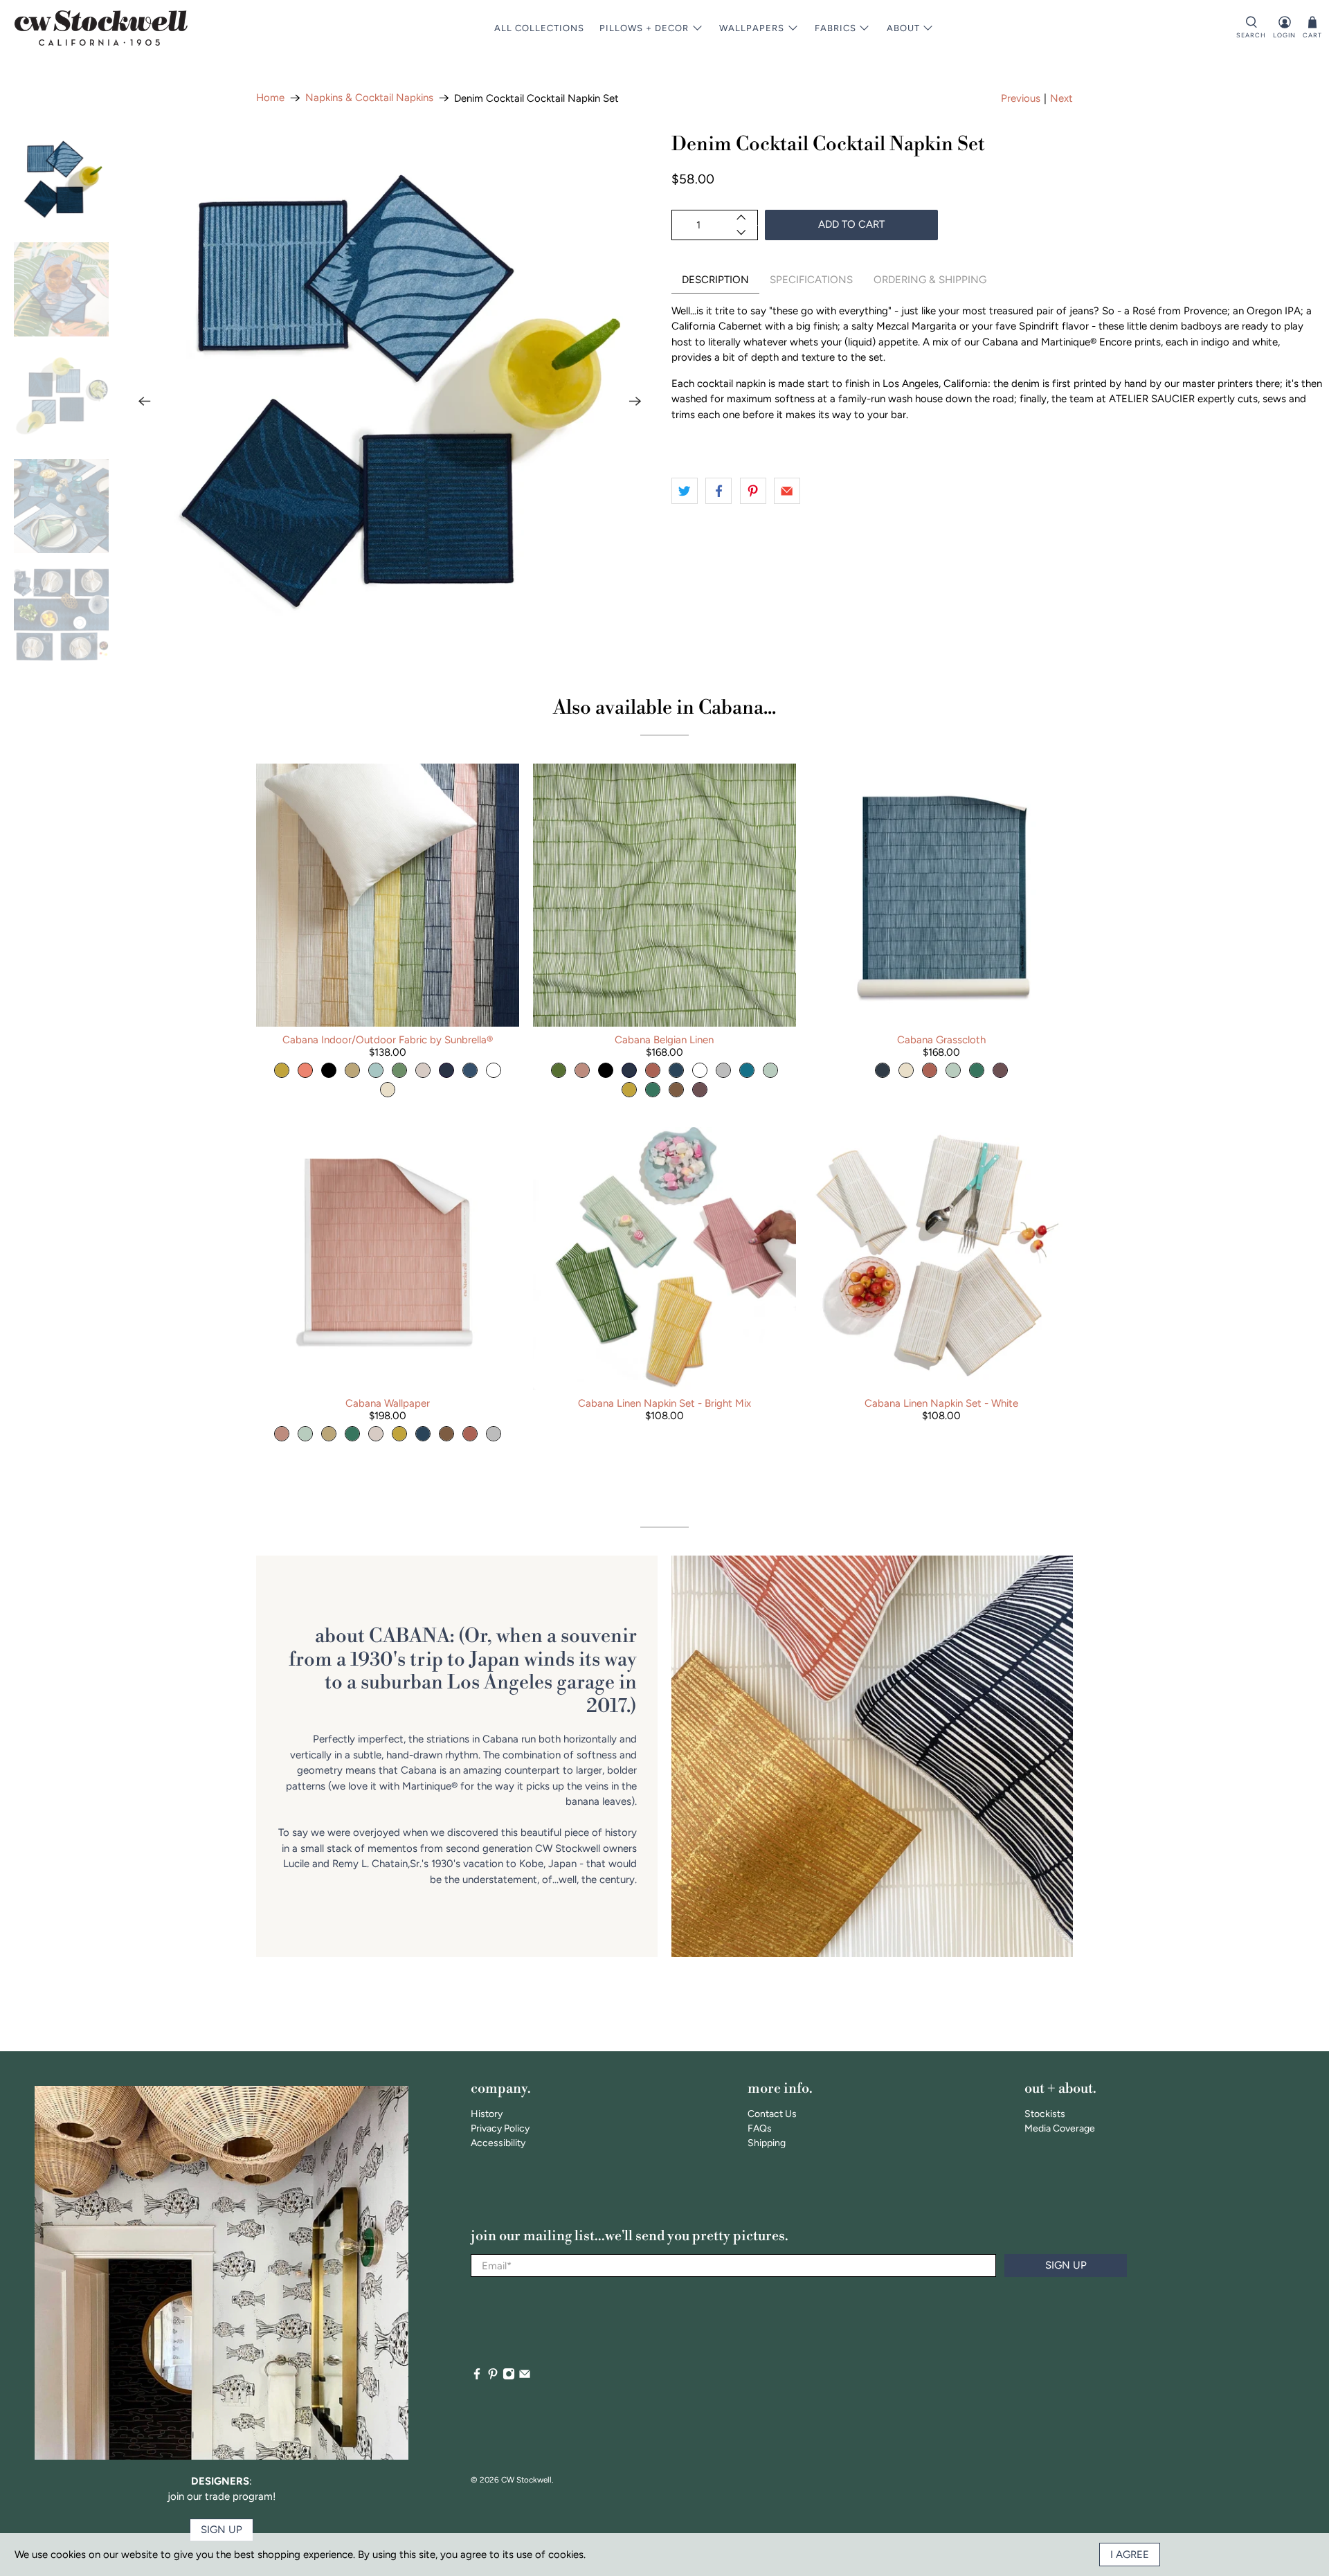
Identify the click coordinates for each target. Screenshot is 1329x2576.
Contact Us (772, 2114)
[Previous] (145, 402)
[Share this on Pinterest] (753, 491)
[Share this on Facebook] (718, 491)
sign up (221, 2530)
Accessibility (498, 2143)
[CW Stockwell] (101, 28)
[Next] (635, 402)
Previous (1021, 98)
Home (270, 98)
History (487, 2114)
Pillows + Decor (644, 28)
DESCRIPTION (715, 280)
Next (1061, 98)
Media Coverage (1060, 2128)
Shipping (767, 2143)
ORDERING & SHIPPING (930, 280)
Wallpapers (752, 28)
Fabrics (835, 28)
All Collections (539, 28)
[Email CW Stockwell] (525, 2377)
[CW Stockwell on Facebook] (477, 2377)
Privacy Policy (500, 2128)
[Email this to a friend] (787, 491)
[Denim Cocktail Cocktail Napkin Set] (390, 402)
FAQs (760, 2128)
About (903, 28)
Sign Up (1066, 2265)
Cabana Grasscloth (941, 1040)
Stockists (1045, 2114)
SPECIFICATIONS (811, 280)
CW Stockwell (526, 2480)
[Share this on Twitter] (685, 491)
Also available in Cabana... (664, 708)
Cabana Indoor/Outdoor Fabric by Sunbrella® (388, 1040)
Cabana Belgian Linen (664, 1040)
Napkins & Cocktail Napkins (369, 98)
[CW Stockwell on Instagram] (509, 2377)
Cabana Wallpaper (388, 1403)
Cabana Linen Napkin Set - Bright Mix (664, 1403)
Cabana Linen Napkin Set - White (941, 1403)
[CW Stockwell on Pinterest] (493, 2377)
